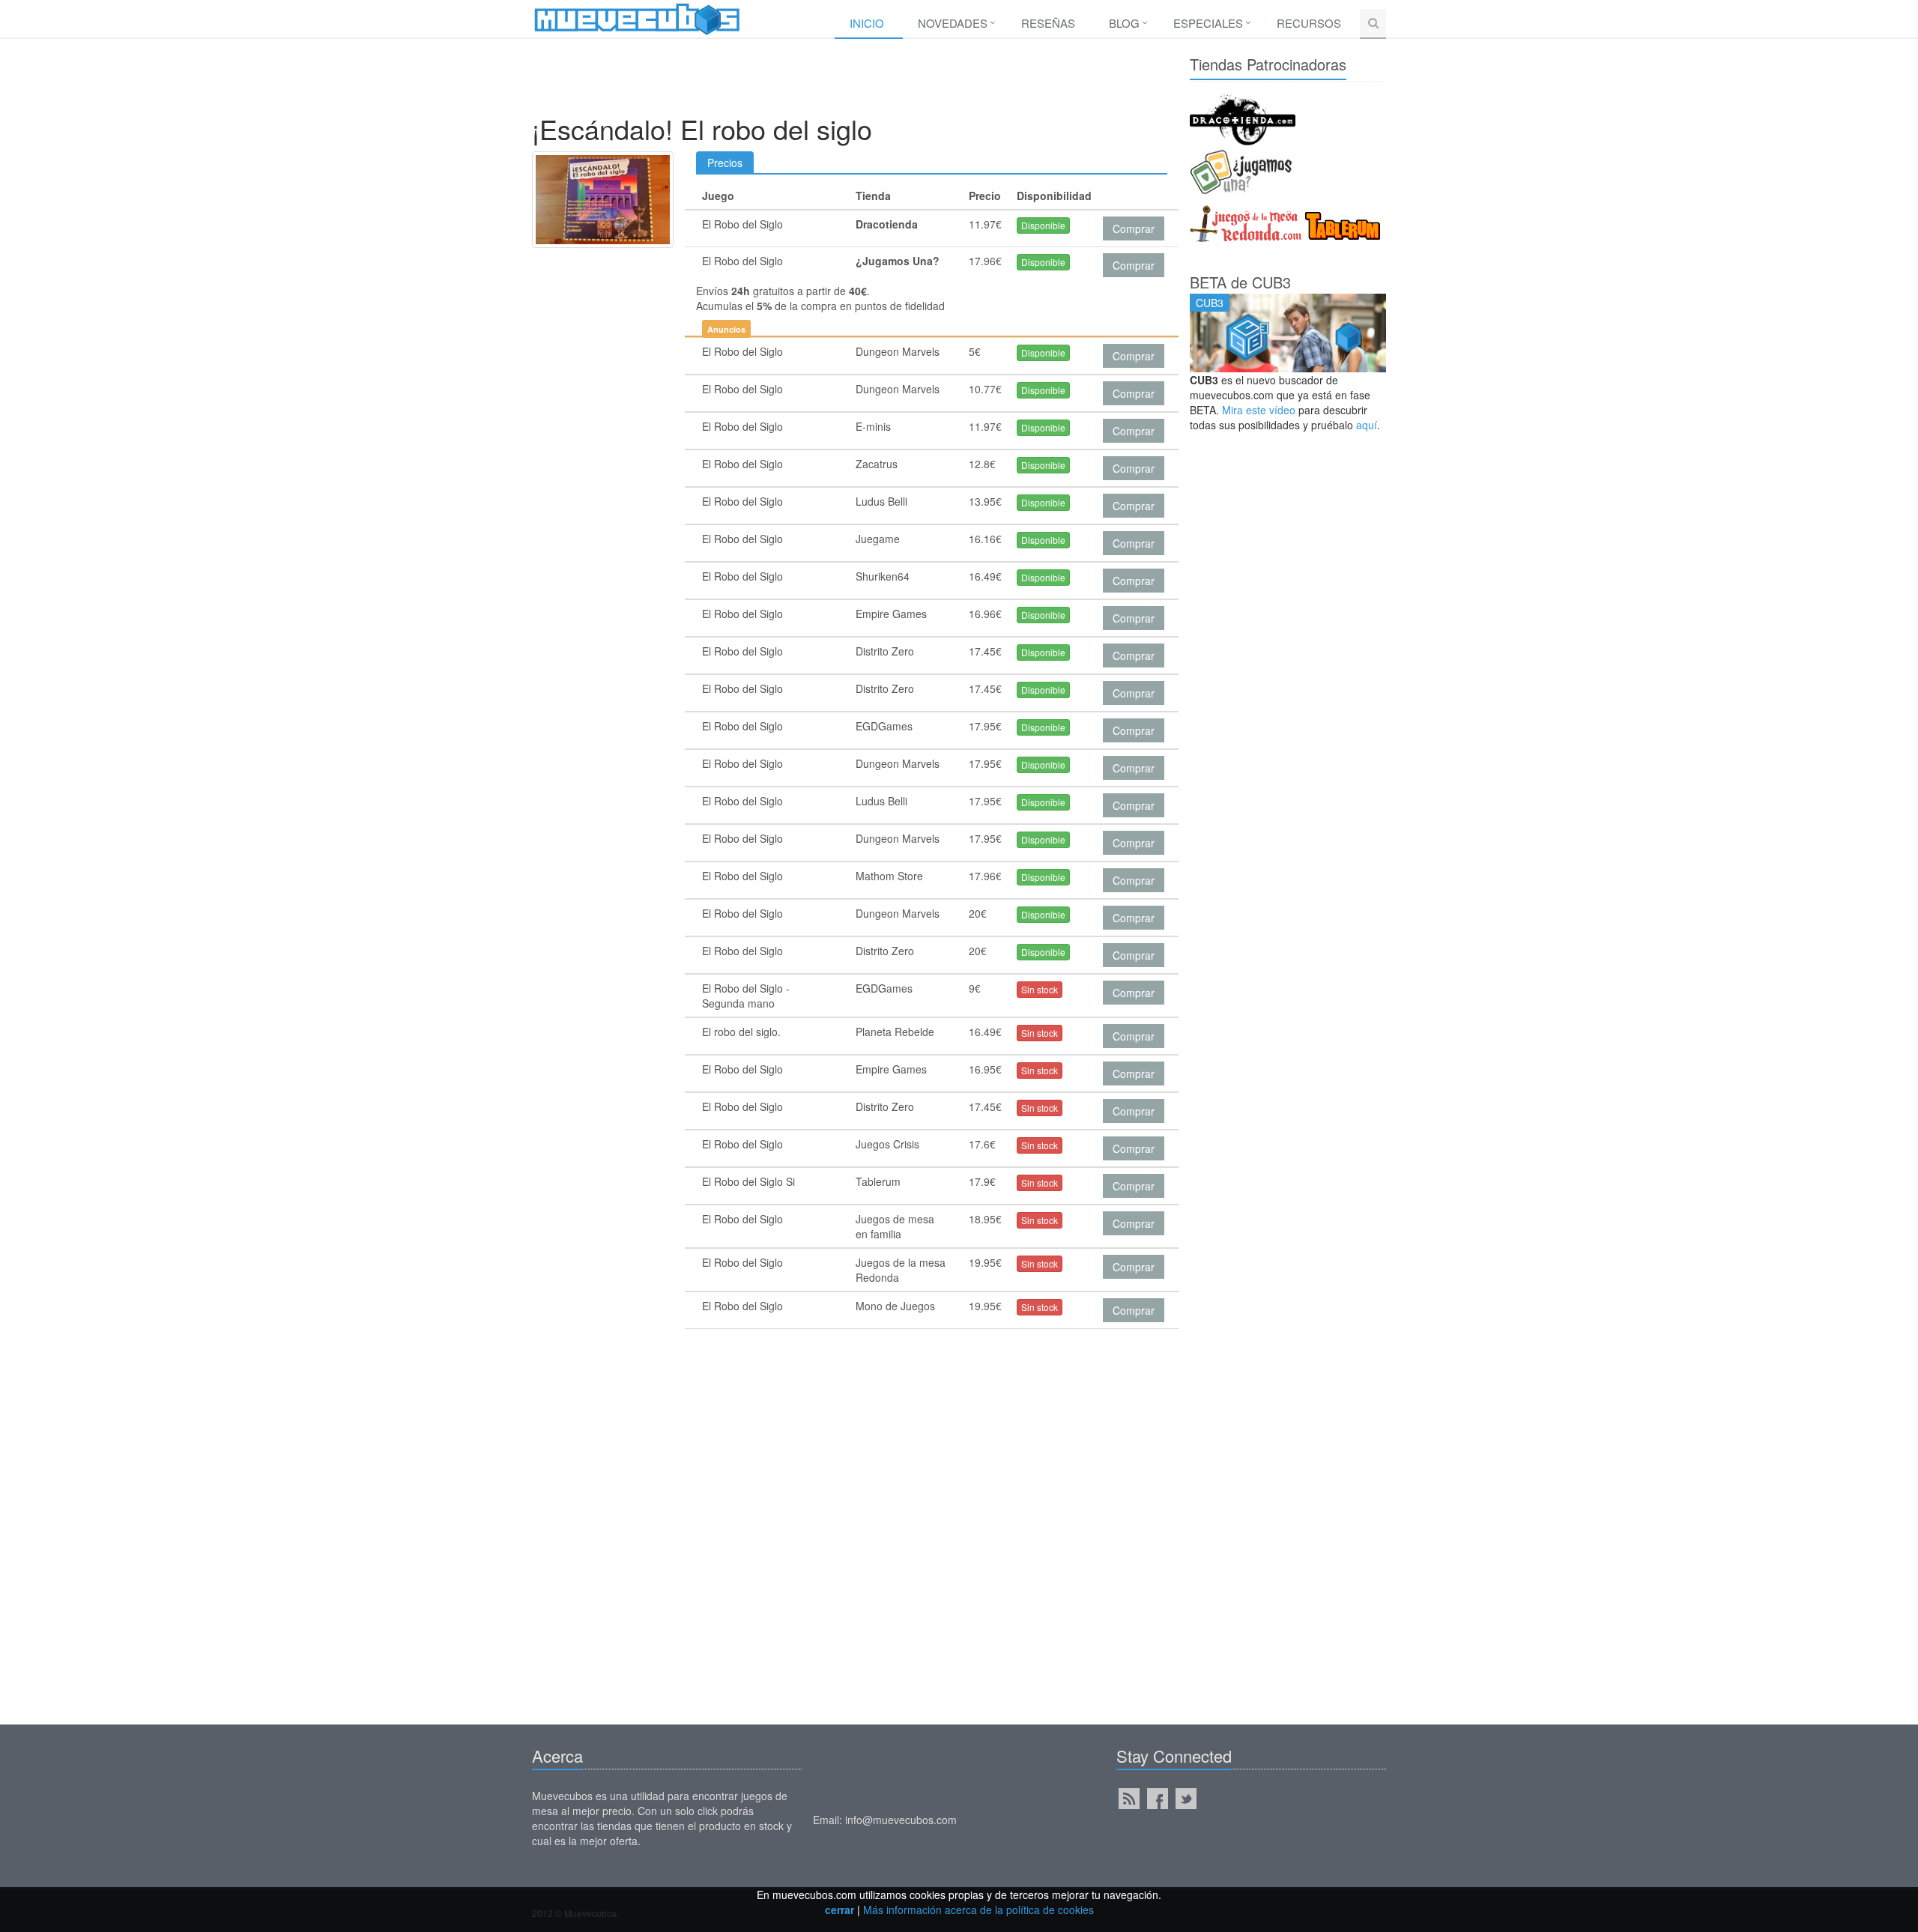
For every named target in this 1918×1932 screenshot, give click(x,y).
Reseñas (1048, 23)
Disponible (1043, 225)
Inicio (867, 23)
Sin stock (1040, 989)
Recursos (1309, 23)
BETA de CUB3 (1240, 282)
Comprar (1134, 228)
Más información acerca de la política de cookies (978, 1910)
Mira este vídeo (1259, 410)
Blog (1124, 23)
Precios (725, 163)
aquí (1367, 425)
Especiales (1208, 23)
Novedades (953, 23)
